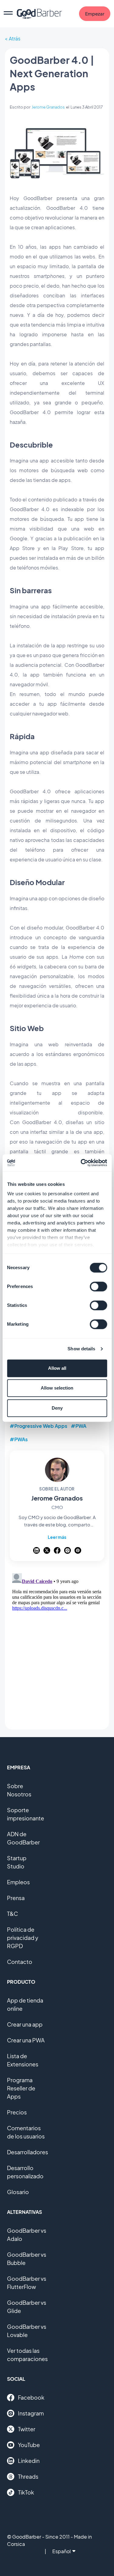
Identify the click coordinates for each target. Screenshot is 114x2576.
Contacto (20, 1962)
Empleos (18, 1882)
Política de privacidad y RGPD (23, 1938)
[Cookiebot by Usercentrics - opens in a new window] (81, 1163)
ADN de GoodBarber (23, 1838)
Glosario (18, 2192)
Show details (81, 1349)
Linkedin (29, 2461)
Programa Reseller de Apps (21, 2088)
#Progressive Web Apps (38, 1426)
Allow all (57, 1368)
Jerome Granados (48, 107)
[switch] (98, 1286)
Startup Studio (17, 1862)
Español (62, 2551)
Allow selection (57, 1388)
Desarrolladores (28, 2152)
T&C (12, 1914)
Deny (57, 1408)
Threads (28, 2476)
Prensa (16, 1898)
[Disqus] (57, 1647)
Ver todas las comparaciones (27, 2355)
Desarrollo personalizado (25, 2172)
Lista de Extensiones (23, 2060)
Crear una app (25, 2024)
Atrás (15, 38)
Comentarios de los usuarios (26, 2132)
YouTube (29, 2445)
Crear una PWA (26, 2040)
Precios (17, 2112)
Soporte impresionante (26, 1814)
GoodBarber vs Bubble (27, 2259)
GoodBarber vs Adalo (27, 2235)
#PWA (79, 1426)
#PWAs (19, 1439)
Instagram (31, 2413)
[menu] (8, 14)
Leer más (57, 1537)
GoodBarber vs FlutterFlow (27, 2283)
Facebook (31, 2397)
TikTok (26, 2492)
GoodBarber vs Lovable (27, 2331)
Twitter (27, 2429)
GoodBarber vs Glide (27, 2307)
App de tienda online (25, 2004)
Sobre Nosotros (19, 1790)
